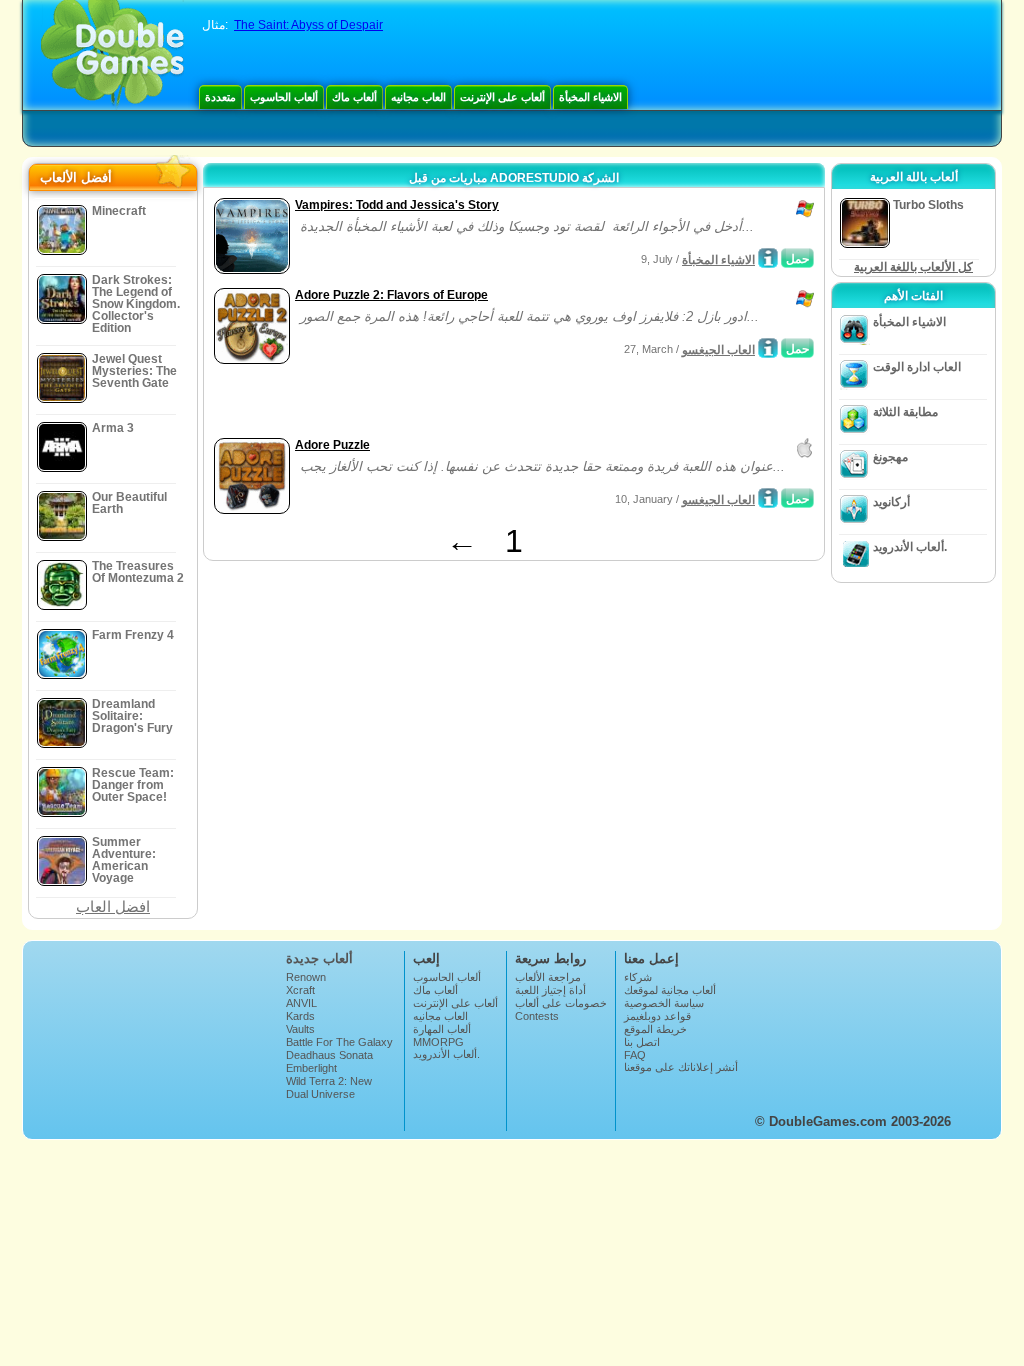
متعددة (220, 97)
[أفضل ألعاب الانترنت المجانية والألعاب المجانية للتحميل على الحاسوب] (112, 55)
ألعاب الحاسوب (284, 97)
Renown (306, 977)
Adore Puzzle (332, 445)
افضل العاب (113, 906)
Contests (537, 1016)
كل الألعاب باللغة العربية (913, 267)
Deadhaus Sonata (329, 1055)
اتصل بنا (642, 1042)
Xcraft (300, 990)
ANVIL (301, 1003)
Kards (300, 1016)
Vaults (300, 1029)
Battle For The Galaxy (339, 1042)
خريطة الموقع (655, 1029)
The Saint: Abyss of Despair (308, 25)
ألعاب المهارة (442, 1029)
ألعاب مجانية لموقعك (670, 990)
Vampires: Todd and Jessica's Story (397, 205)
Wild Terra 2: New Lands (329, 1087)
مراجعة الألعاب (548, 977)
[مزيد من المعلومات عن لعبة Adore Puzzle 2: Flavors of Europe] (768, 348)
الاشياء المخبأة (590, 97)
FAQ (635, 1055)
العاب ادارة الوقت (917, 367)
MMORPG (438, 1042)
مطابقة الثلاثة (905, 412)
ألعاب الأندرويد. (910, 547)
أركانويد (891, 502)
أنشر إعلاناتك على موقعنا (681, 1067)
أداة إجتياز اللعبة (550, 990)
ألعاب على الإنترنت (502, 97)
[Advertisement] (443, 403)
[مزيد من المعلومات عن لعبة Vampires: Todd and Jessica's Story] (768, 258)
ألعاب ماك (354, 97)
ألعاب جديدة (319, 958)
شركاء (638, 977)
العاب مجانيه (418, 97)
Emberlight (311, 1068)
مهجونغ (890, 457)
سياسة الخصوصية (664, 1003)
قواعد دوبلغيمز (657, 1016)
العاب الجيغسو (718, 350)
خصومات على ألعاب (561, 1003)
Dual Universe (320, 1094)
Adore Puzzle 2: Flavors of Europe (391, 295)
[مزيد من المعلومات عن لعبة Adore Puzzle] (768, 498)
